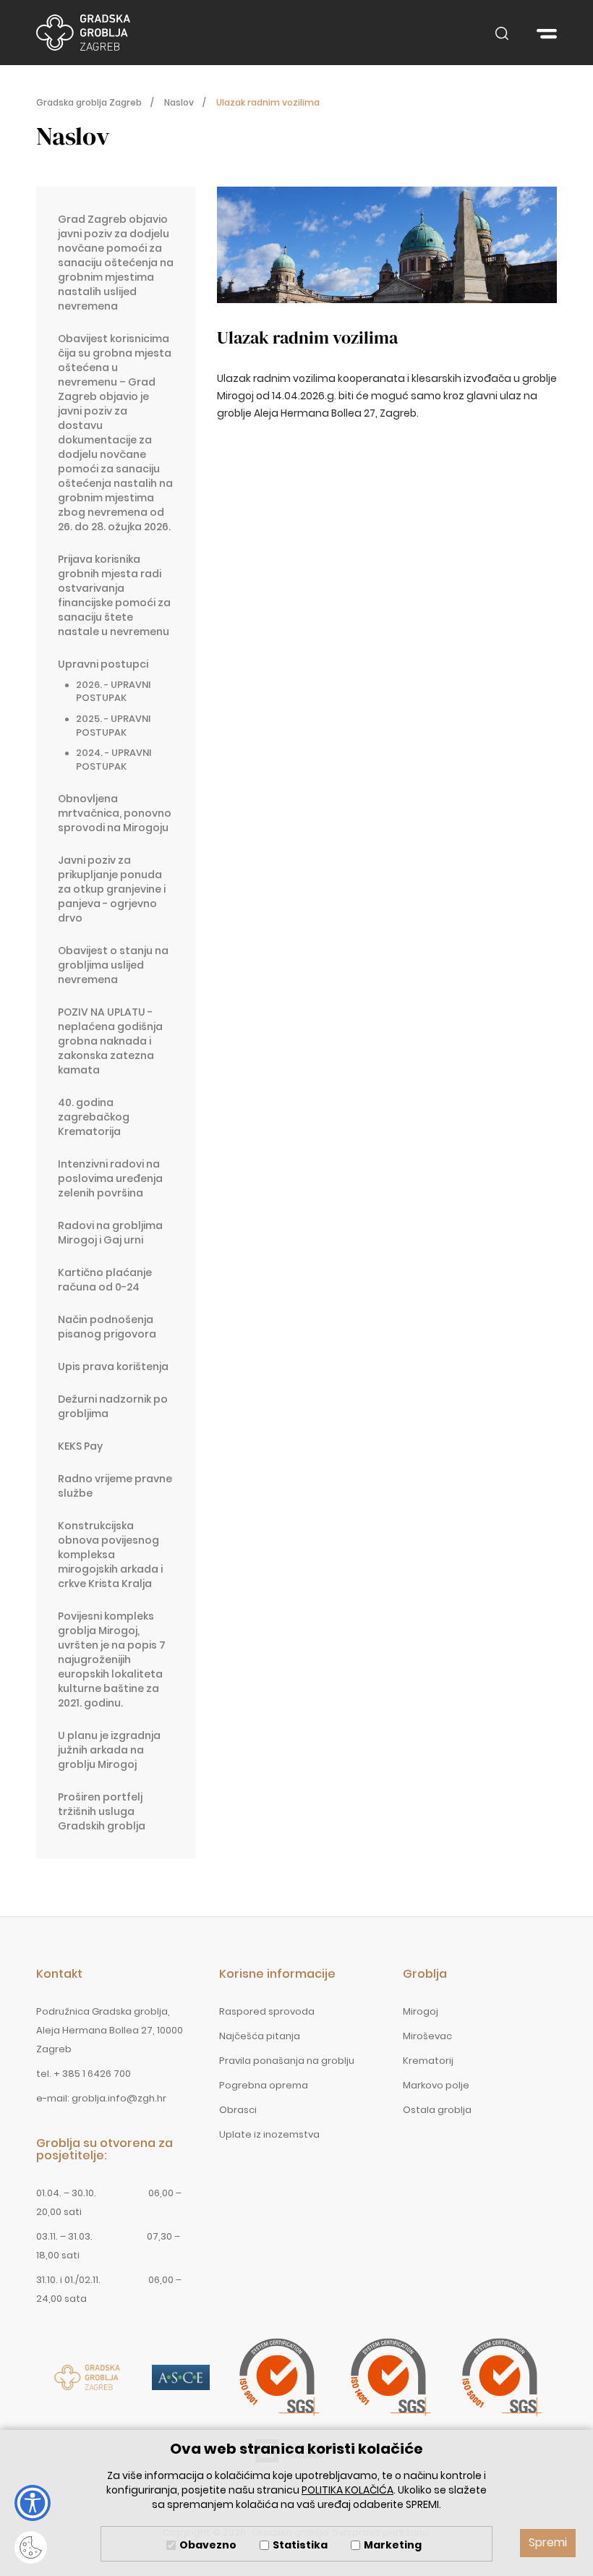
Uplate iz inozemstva (269, 2134)
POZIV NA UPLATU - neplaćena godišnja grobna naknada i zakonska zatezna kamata (110, 1041)
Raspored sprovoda (267, 2011)
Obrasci (238, 2110)
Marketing (393, 2545)
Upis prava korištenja (113, 1366)
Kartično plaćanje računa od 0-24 (105, 1280)
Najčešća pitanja (260, 2036)
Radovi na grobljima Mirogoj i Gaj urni (110, 1233)
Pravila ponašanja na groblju (287, 2061)
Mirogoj (421, 2011)
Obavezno (208, 2545)
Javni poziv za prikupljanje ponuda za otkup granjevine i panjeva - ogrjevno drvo (112, 889)
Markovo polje (436, 2085)
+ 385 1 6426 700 (92, 2074)
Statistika (300, 2545)
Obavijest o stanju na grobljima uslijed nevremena (113, 965)
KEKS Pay (80, 1446)
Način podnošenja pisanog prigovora (107, 1327)
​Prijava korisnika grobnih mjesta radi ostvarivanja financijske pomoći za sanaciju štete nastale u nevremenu (114, 595)
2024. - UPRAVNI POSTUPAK (114, 760)
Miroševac (427, 2036)
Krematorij (428, 2061)
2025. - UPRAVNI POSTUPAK (113, 726)
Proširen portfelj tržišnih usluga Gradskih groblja (102, 1811)
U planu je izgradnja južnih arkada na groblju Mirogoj (109, 1750)
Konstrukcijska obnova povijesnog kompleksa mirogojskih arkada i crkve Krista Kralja (110, 1555)
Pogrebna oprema (264, 2085)
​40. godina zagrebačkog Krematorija (94, 1117)
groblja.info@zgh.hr (119, 2098)
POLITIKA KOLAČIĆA (347, 2490)
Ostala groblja (437, 2110)
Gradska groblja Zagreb (83, 33)
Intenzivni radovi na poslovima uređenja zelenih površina (110, 1178)
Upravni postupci (103, 664)
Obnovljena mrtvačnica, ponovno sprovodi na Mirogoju (115, 813)
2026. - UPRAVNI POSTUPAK (113, 692)
